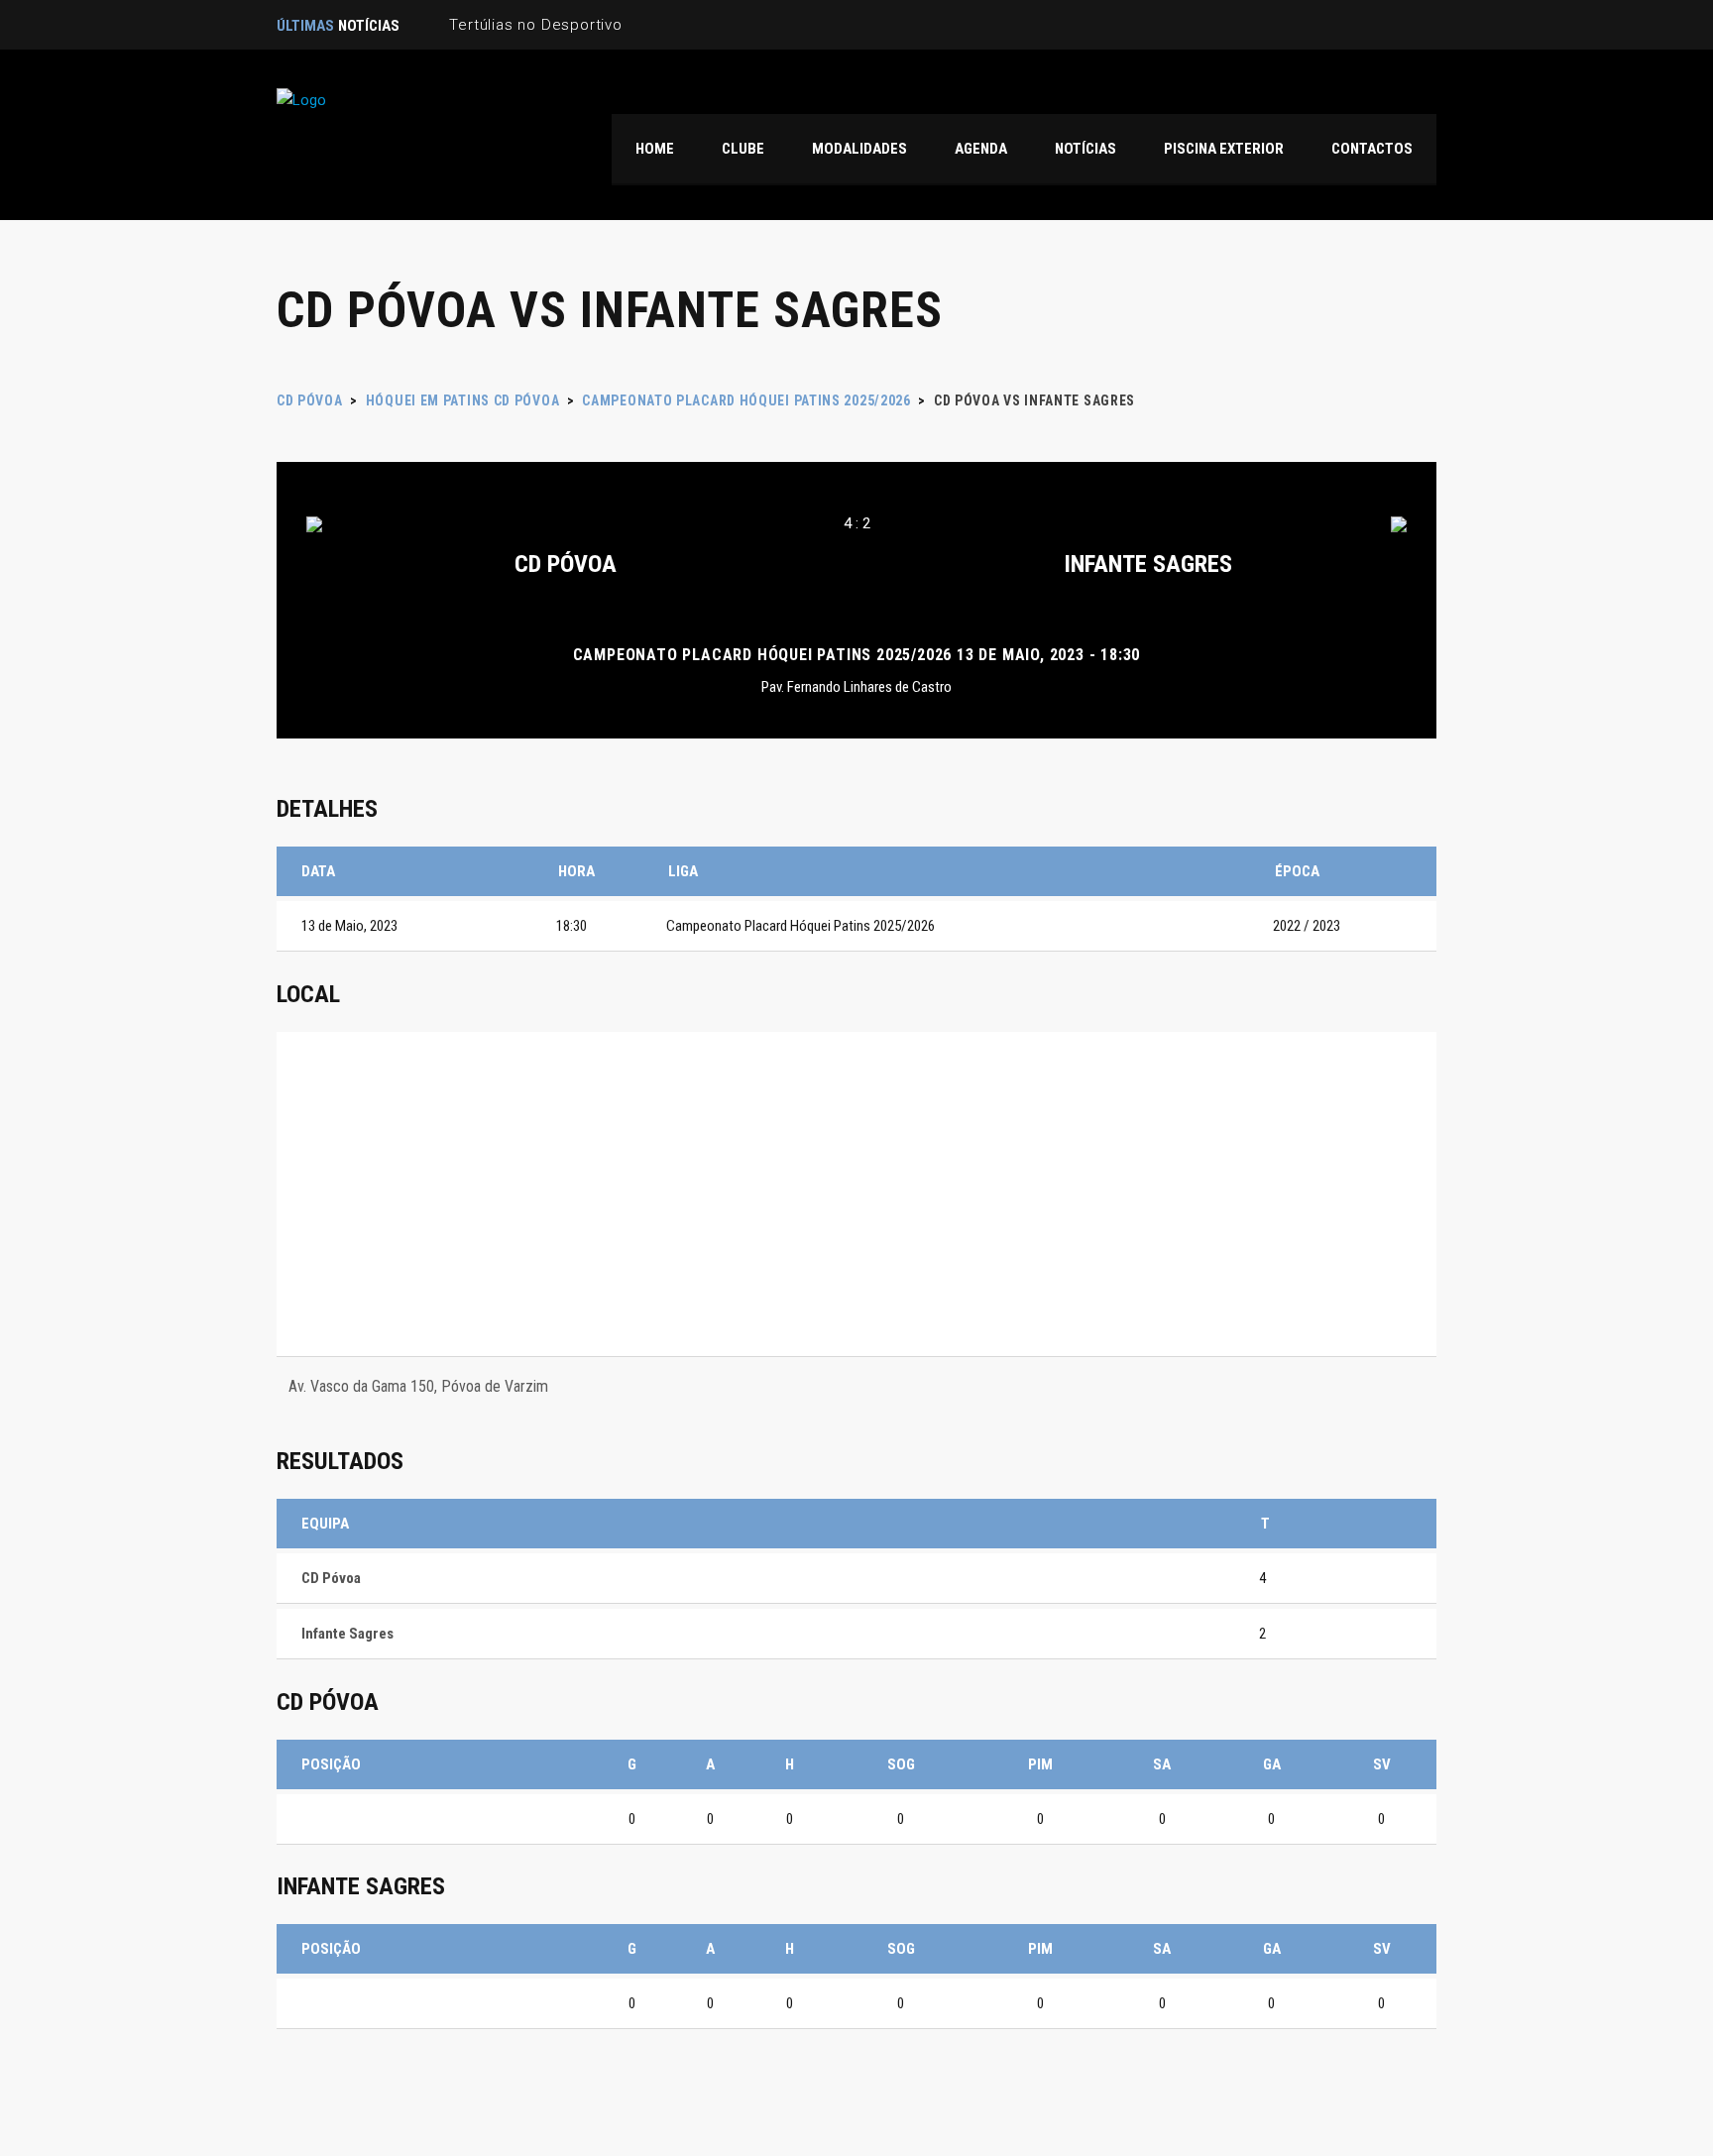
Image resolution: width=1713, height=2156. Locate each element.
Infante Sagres (1148, 564)
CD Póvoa (566, 564)
